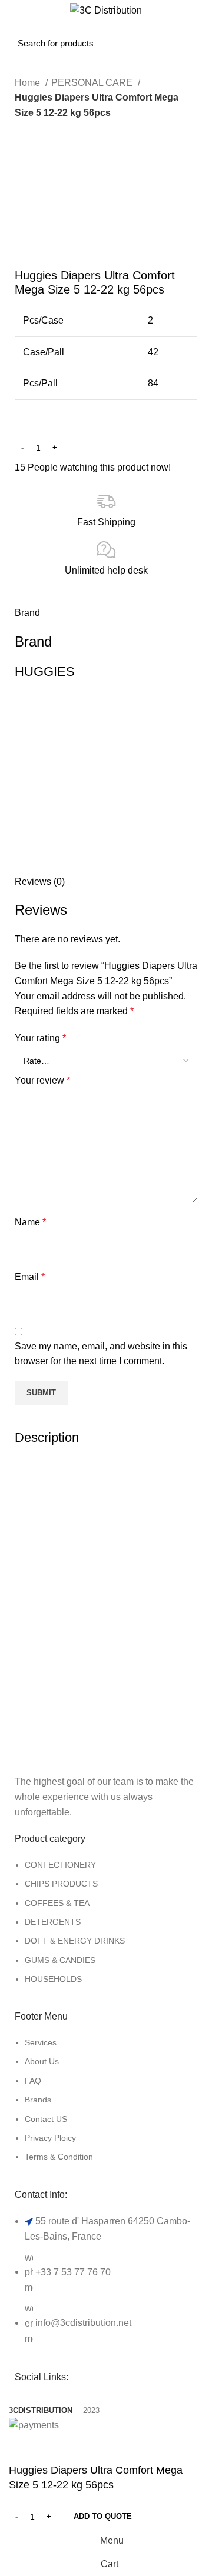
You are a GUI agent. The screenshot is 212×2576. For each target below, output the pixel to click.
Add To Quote (103, 2516)
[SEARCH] (105, 34)
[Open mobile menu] (21, 34)
